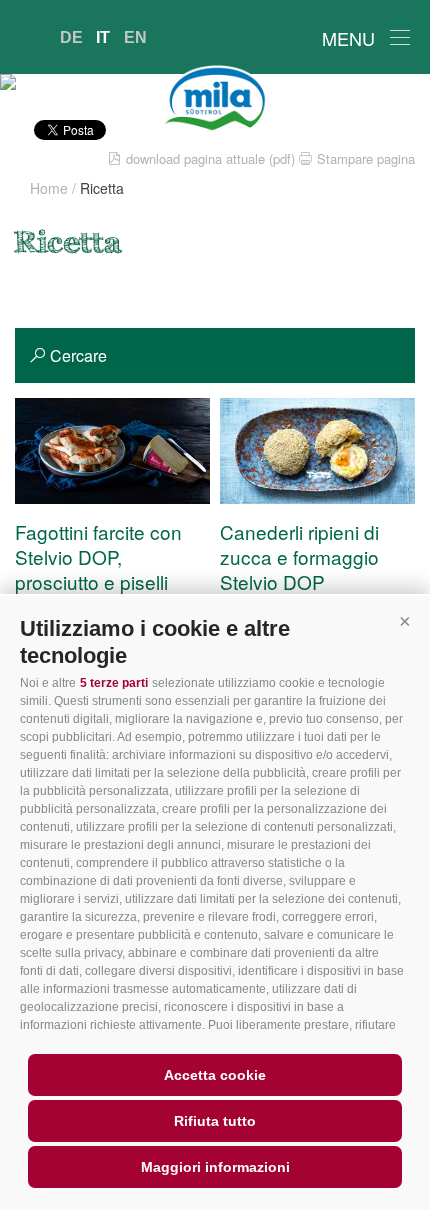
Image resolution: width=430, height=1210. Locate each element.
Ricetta (102, 188)
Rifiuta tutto (215, 1121)
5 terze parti (114, 683)
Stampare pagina (366, 158)
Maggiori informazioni (215, 1167)
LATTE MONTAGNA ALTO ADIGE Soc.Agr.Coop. (215, 98)
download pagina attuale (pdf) (210, 158)
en (135, 37)
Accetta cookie (215, 1075)
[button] (405, 621)
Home (49, 188)
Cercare (78, 355)
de (71, 37)
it (103, 37)
